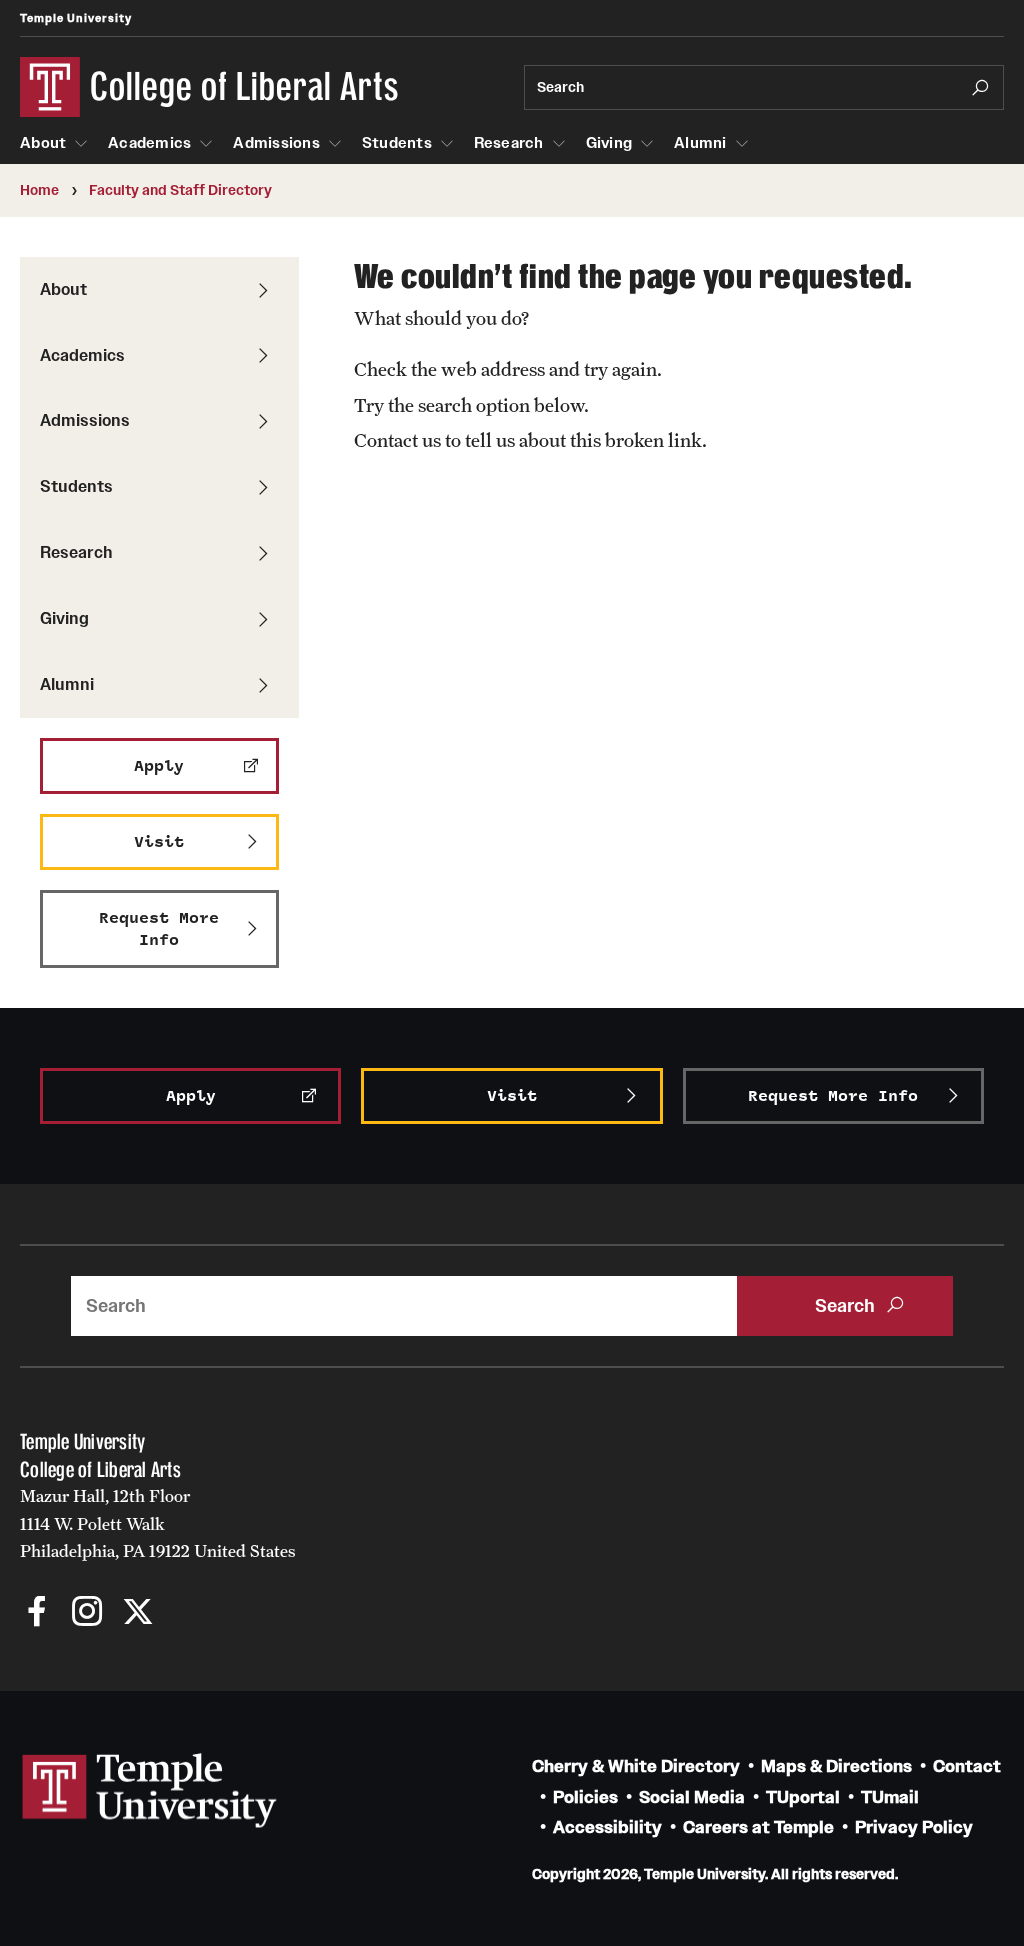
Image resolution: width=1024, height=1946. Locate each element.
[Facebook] (37, 1613)
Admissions (276, 143)
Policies (585, 1797)
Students (397, 143)
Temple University (76, 18)
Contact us (397, 440)
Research (509, 143)
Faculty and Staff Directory (180, 190)
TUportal (803, 1797)
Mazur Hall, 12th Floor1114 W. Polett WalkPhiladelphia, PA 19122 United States (158, 1523)
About (43, 143)
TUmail (890, 1797)
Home (39, 190)
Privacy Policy (914, 1827)
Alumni (700, 143)
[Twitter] (137, 1613)
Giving (609, 143)
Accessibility (607, 1827)
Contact (967, 1766)
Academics (149, 143)
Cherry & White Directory (636, 1766)
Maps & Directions (836, 1766)
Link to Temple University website (150, 1791)
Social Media (692, 1797)
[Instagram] (87, 1613)
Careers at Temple (758, 1827)
